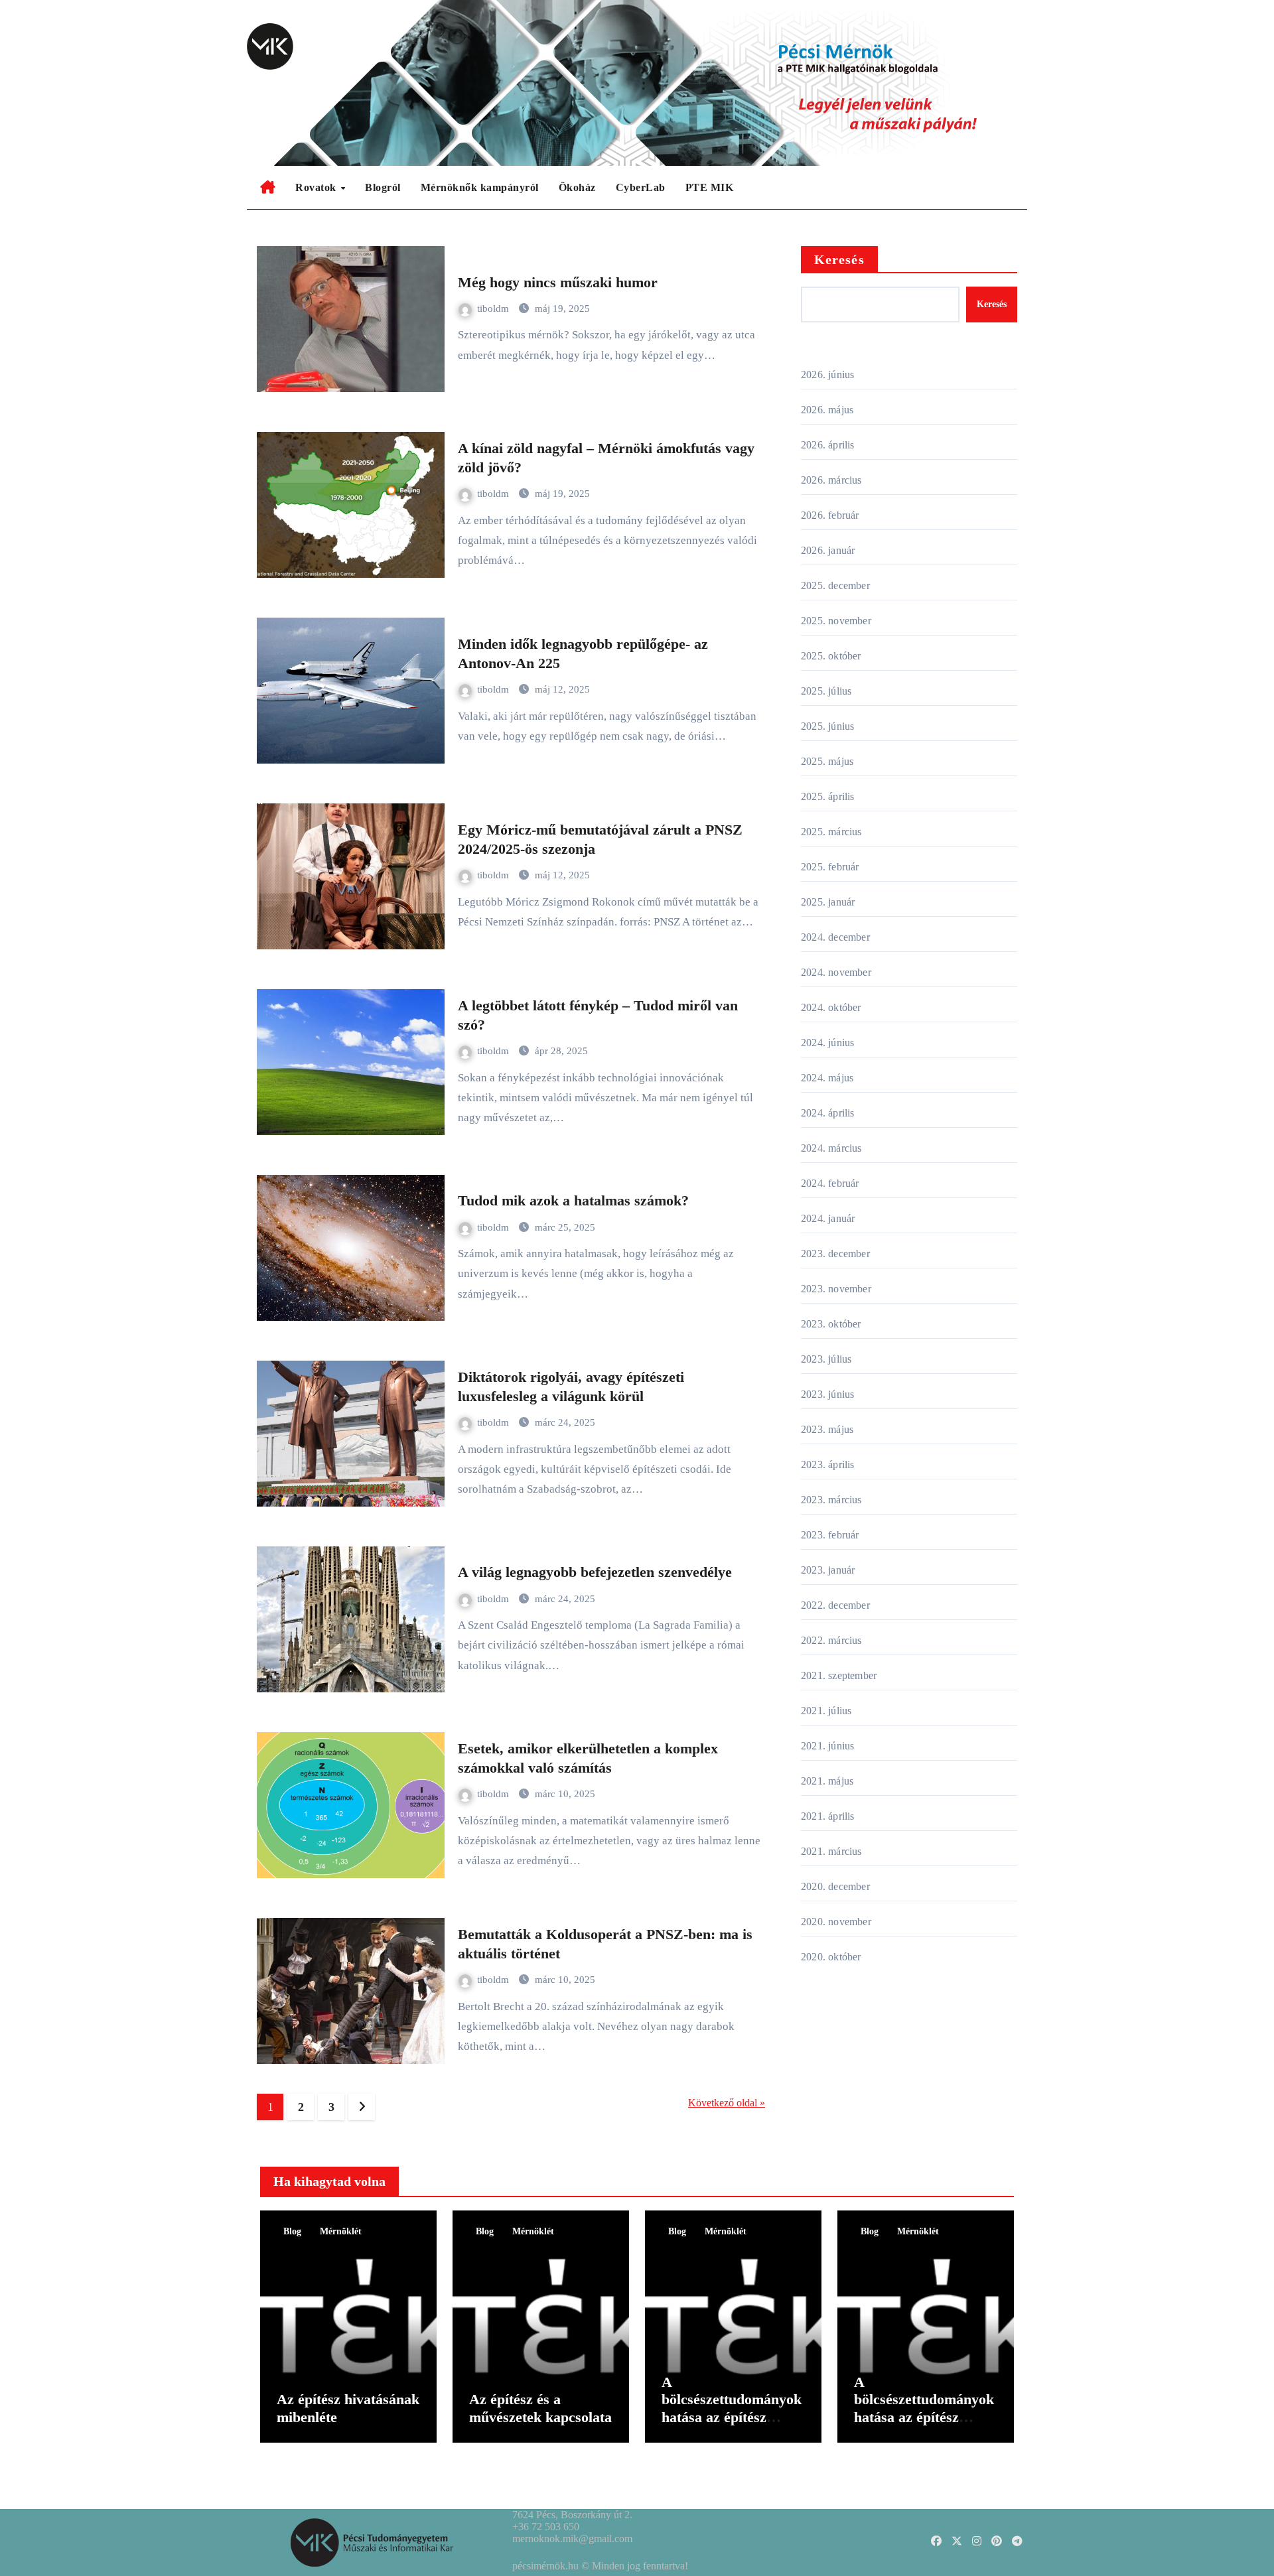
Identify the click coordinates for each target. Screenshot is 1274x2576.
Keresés (839, 259)
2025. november (836, 621)
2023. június (827, 1394)
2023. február (830, 1535)
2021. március (831, 1851)
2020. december (835, 1886)
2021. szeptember (839, 1675)
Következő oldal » (727, 2103)
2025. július (826, 691)
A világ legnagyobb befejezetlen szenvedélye (595, 1572)
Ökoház (577, 187)
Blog (292, 2231)
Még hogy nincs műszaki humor (558, 282)
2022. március (831, 1640)
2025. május (827, 761)
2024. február (830, 1183)
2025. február (830, 867)
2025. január (828, 902)
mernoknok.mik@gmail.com (572, 2539)
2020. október (831, 1957)
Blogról (383, 187)
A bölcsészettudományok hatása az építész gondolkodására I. (924, 2408)
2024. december (835, 937)
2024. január (828, 1218)
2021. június (827, 1746)
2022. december (835, 1605)
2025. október (831, 656)
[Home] (268, 188)
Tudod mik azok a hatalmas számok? (573, 1200)
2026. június (827, 374)
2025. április (828, 796)
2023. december (835, 1254)
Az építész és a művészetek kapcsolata (540, 2408)
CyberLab (641, 187)
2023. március (831, 1500)
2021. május (827, 1781)
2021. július (826, 1711)
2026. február (830, 515)
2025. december (835, 585)
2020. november (836, 1922)
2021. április (828, 1816)
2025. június (827, 726)
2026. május (827, 410)
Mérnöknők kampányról (480, 187)
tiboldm (494, 308)
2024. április (828, 1113)
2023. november (836, 1289)
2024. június (827, 1043)
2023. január (828, 1570)
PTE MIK (710, 187)
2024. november (836, 972)
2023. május (827, 1429)
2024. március (831, 1148)
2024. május (827, 1078)
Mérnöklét (341, 2231)
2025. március (831, 832)
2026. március (831, 480)
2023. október (831, 1324)
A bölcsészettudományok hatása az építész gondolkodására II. (732, 2408)
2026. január (828, 550)
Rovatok (317, 187)
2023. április (828, 1464)
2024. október (831, 1007)
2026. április (828, 445)
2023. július (826, 1359)
